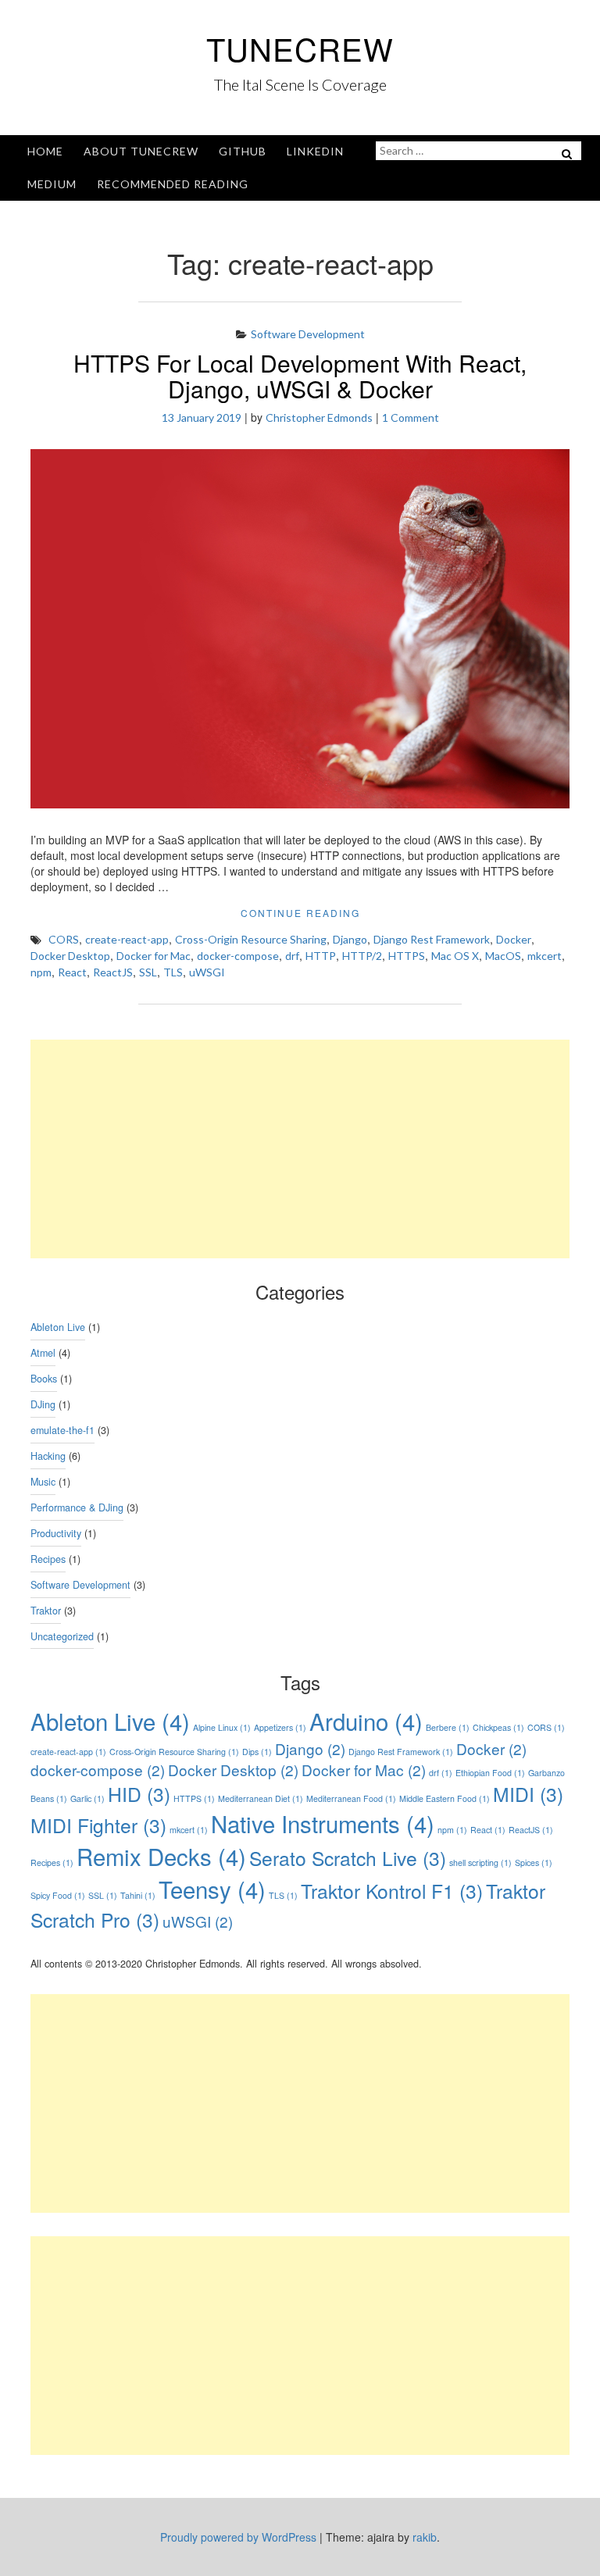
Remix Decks (161, 1856)
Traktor (46, 1611)
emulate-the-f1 (62, 1430)
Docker (514, 939)
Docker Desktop (70, 956)
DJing (43, 1404)
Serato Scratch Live (348, 1858)
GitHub (243, 151)
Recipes (48, 1559)
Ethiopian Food (490, 1773)
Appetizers (280, 1727)
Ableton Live (58, 1327)
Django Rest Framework (432, 939)
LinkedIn (315, 151)
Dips (257, 1752)
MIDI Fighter (98, 1825)
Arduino (366, 1721)
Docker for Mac (154, 956)
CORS (64, 939)
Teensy (212, 1889)
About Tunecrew (141, 151)
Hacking (48, 1456)
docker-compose (238, 956)
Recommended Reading (173, 184)
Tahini (138, 1895)
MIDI (528, 1794)
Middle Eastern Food (445, 1798)
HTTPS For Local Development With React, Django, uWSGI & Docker (300, 376)
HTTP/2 (362, 956)
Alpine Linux (222, 1727)
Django (350, 939)
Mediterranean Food (351, 1798)
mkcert (545, 956)
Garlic (87, 1798)
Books (44, 1379)
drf (292, 956)
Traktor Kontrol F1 (392, 1891)
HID (139, 1794)
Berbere (448, 1727)
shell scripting (480, 1862)
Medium (52, 184)
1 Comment (411, 417)
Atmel (43, 1353)
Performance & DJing (77, 1507)
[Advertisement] (300, 1149)
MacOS (503, 956)
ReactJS (113, 972)
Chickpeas (498, 1727)
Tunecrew (300, 48)
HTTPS (407, 956)
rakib (425, 2537)
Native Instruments (323, 1823)
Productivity (56, 1533)
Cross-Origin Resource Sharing (251, 939)
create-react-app (127, 939)
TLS (173, 972)
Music (43, 1482)
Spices (534, 1862)
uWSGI (207, 972)
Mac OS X (455, 956)
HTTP (321, 956)
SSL (148, 972)
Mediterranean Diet (261, 1798)
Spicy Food (58, 1895)
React (72, 972)
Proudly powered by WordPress (238, 2537)
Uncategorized (62, 1636)
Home (45, 151)
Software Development (308, 334)
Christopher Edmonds (319, 417)
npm (41, 972)
